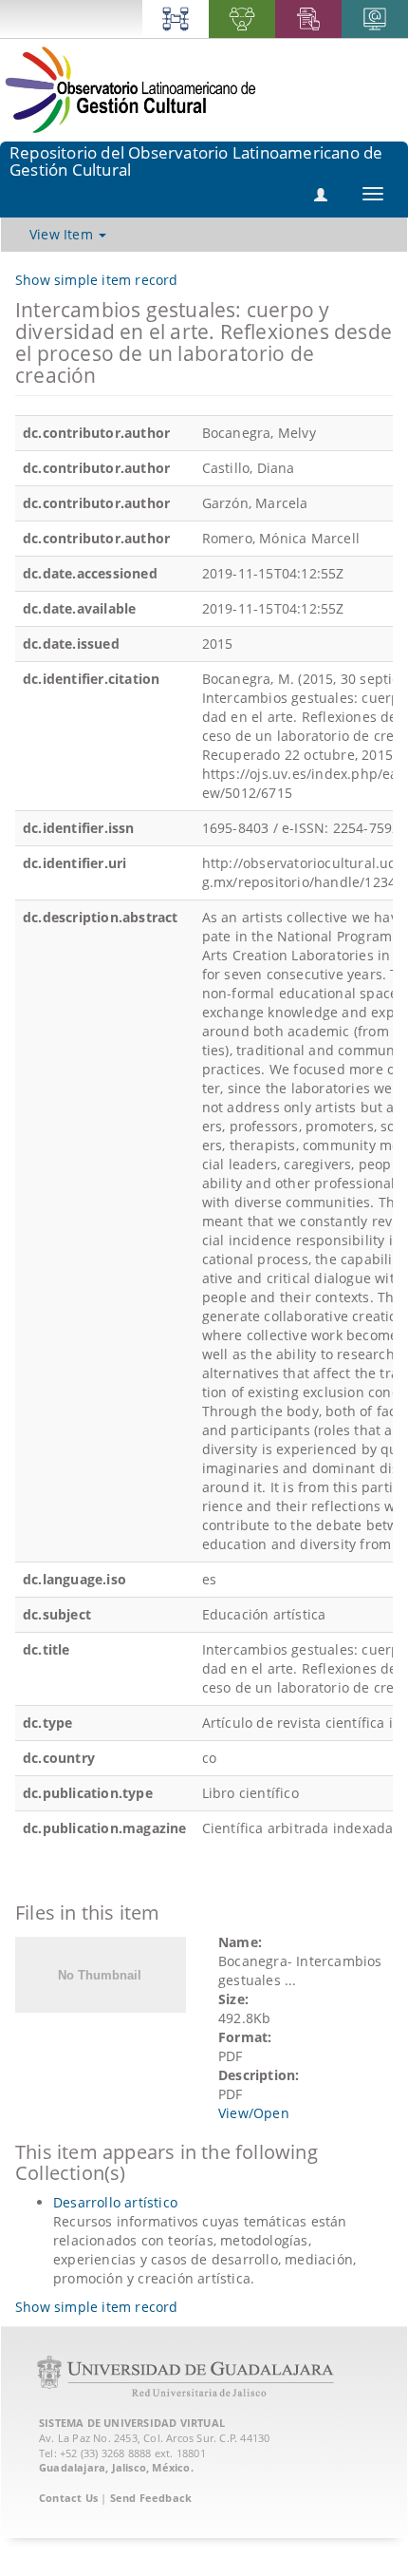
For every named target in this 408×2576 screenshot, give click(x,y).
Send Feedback (151, 2498)
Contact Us (68, 2498)
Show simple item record (97, 280)
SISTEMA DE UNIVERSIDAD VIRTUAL (132, 2423)
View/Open (254, 2113)
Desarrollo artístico (115, 2202)
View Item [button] (63, 234)
